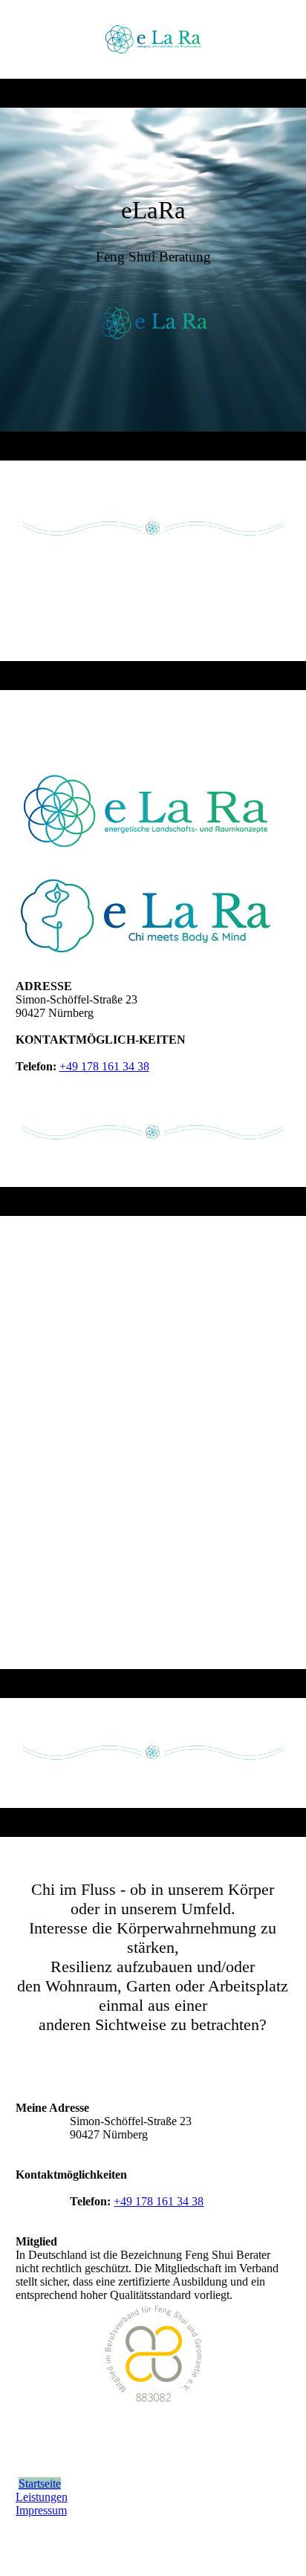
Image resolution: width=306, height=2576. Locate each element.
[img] (153, 39)
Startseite (40, 2484)
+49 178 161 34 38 (104, 1066)
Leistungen (42, 2497)
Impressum (41, 2510)
